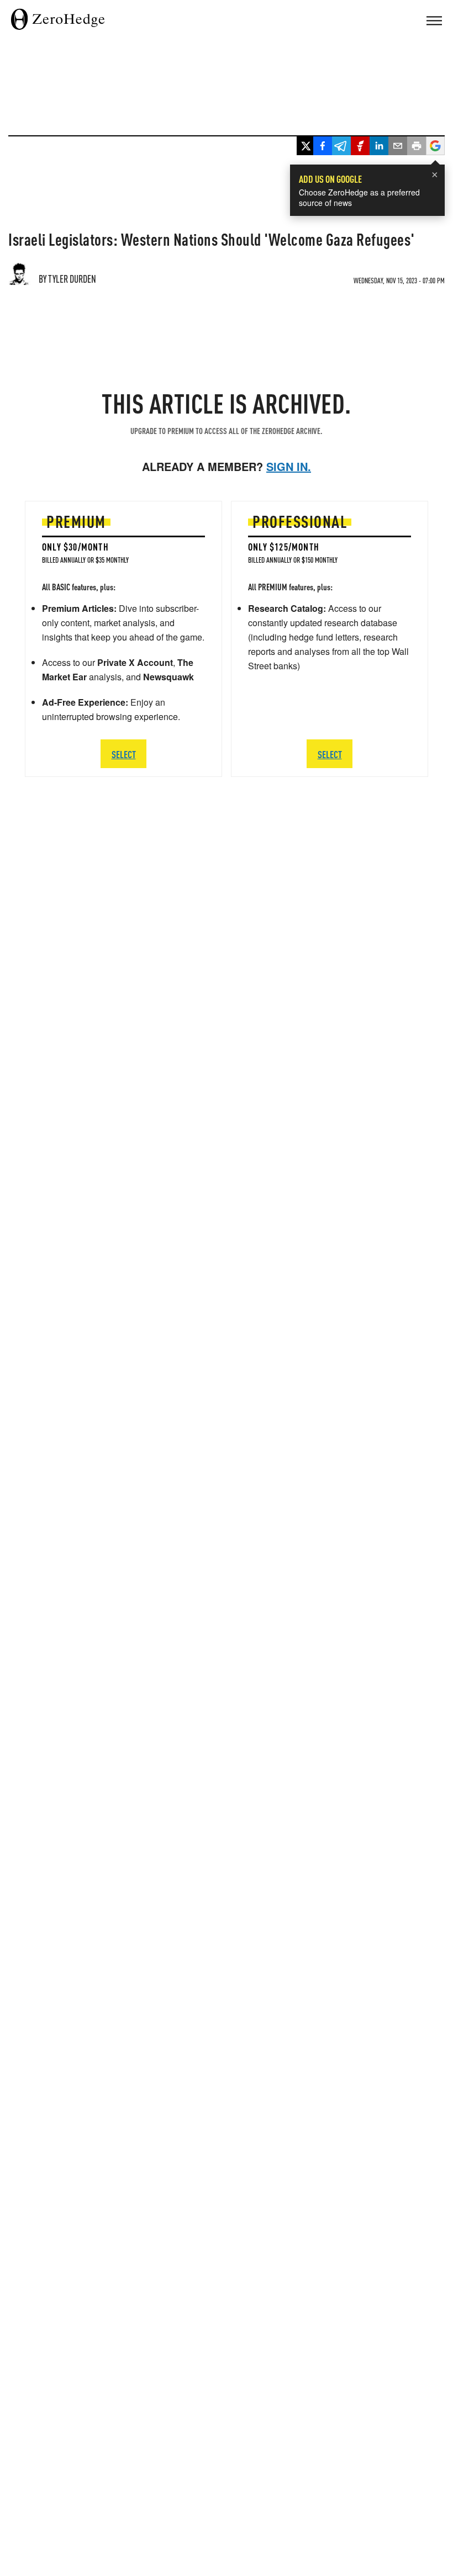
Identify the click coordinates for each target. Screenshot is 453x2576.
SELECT (124, 754)
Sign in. (289, 466)
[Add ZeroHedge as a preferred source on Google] (435, 147)
